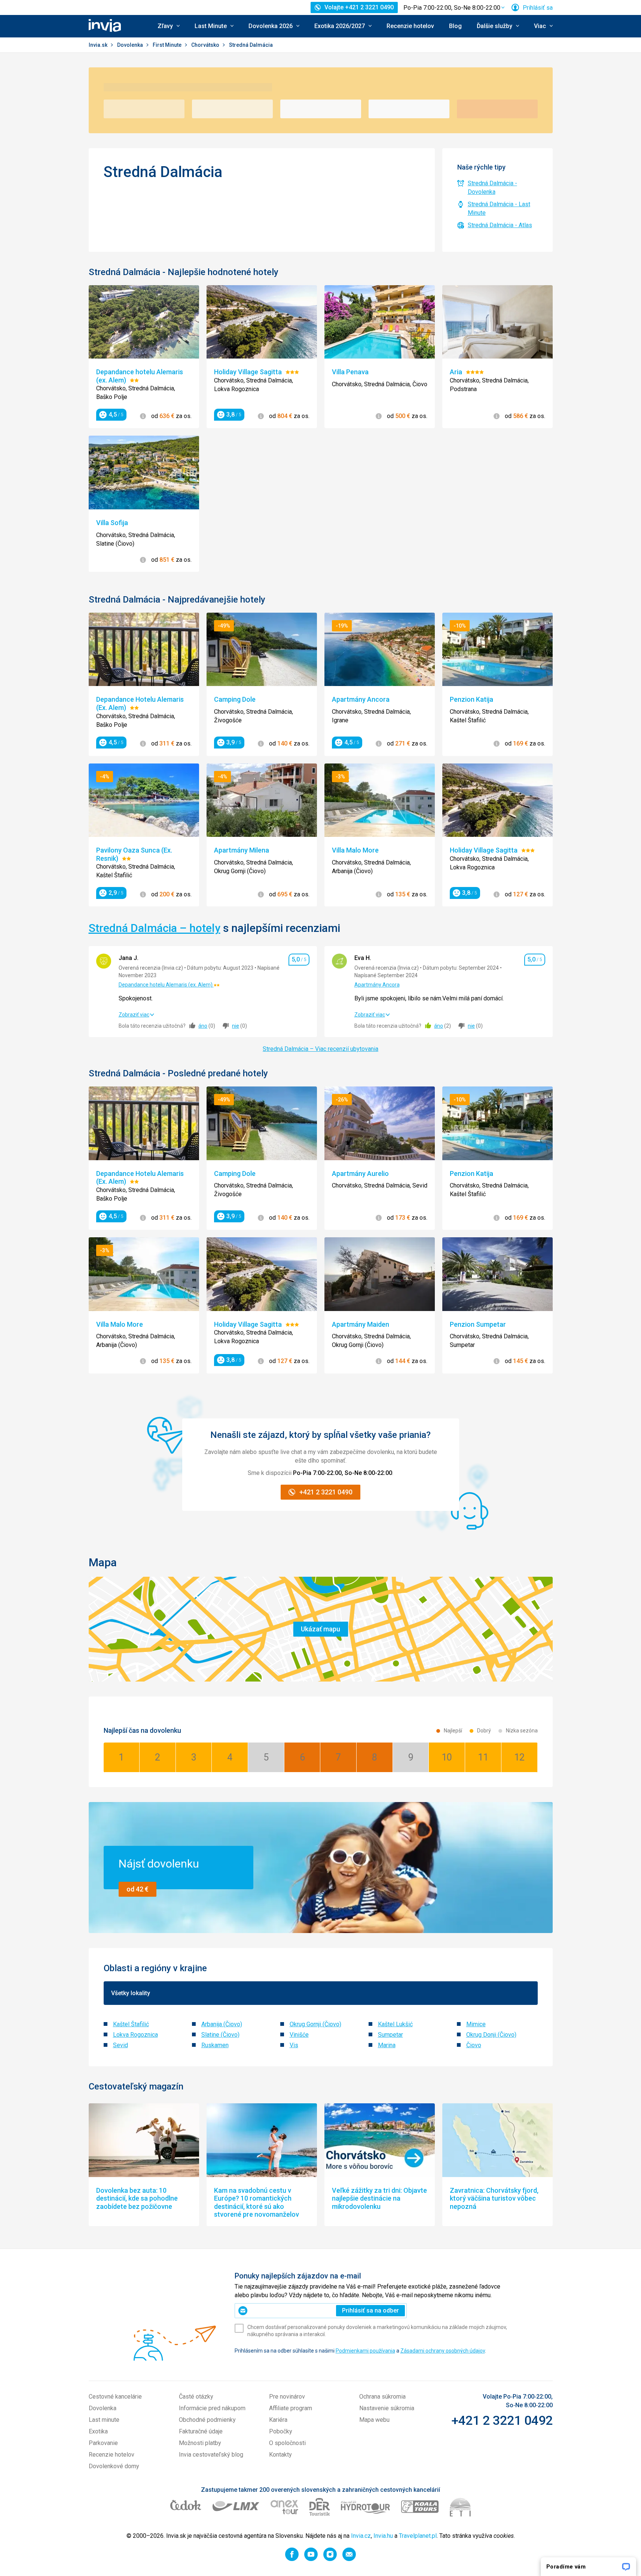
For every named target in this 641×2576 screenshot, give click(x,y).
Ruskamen (215, 2045)
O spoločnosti (287, 2443)
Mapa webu (374, 2420)
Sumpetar (390, 2035)
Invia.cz (361, 2536)
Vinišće (299, 2035)
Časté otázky (196, 2397)
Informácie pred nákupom (212, 2408)
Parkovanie (103, 2443)
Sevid (120, 2045)
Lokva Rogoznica (135, 2035)
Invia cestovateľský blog (211, 2455)
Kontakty (280, 2455)
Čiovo (474, 2045)
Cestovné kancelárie (115, 2397)
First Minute (168, 45)
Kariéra (278, 2420)
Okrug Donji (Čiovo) (491, 2035)
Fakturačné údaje (201, 2431)
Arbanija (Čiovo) (222, 2024)
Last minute (104, 2420)
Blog (455, 26)
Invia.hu (383, 2536)
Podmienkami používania (365, 2351)
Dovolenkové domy (114, 2466)
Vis (294, 2045)
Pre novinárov (287, 2397)
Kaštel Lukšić (395, 2024)
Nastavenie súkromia (387, 2408)
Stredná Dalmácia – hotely (155, 928)
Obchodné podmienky (207, 2420)
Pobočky (281, 2431)
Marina (387, 2045)
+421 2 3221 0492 (502, 2420)
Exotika (98, 2431)
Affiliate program (291, 2408)
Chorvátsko (206, 45)
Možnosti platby (200, 2443)
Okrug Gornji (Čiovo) (315, 2024)
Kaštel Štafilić (131, 2024)
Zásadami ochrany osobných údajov (443, 2351)
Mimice (476, 2024)
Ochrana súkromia (382, 2397)
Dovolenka (131, 45)
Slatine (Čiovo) (220, 2035)
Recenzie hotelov (410, 26)
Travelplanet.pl (418, 2536)
